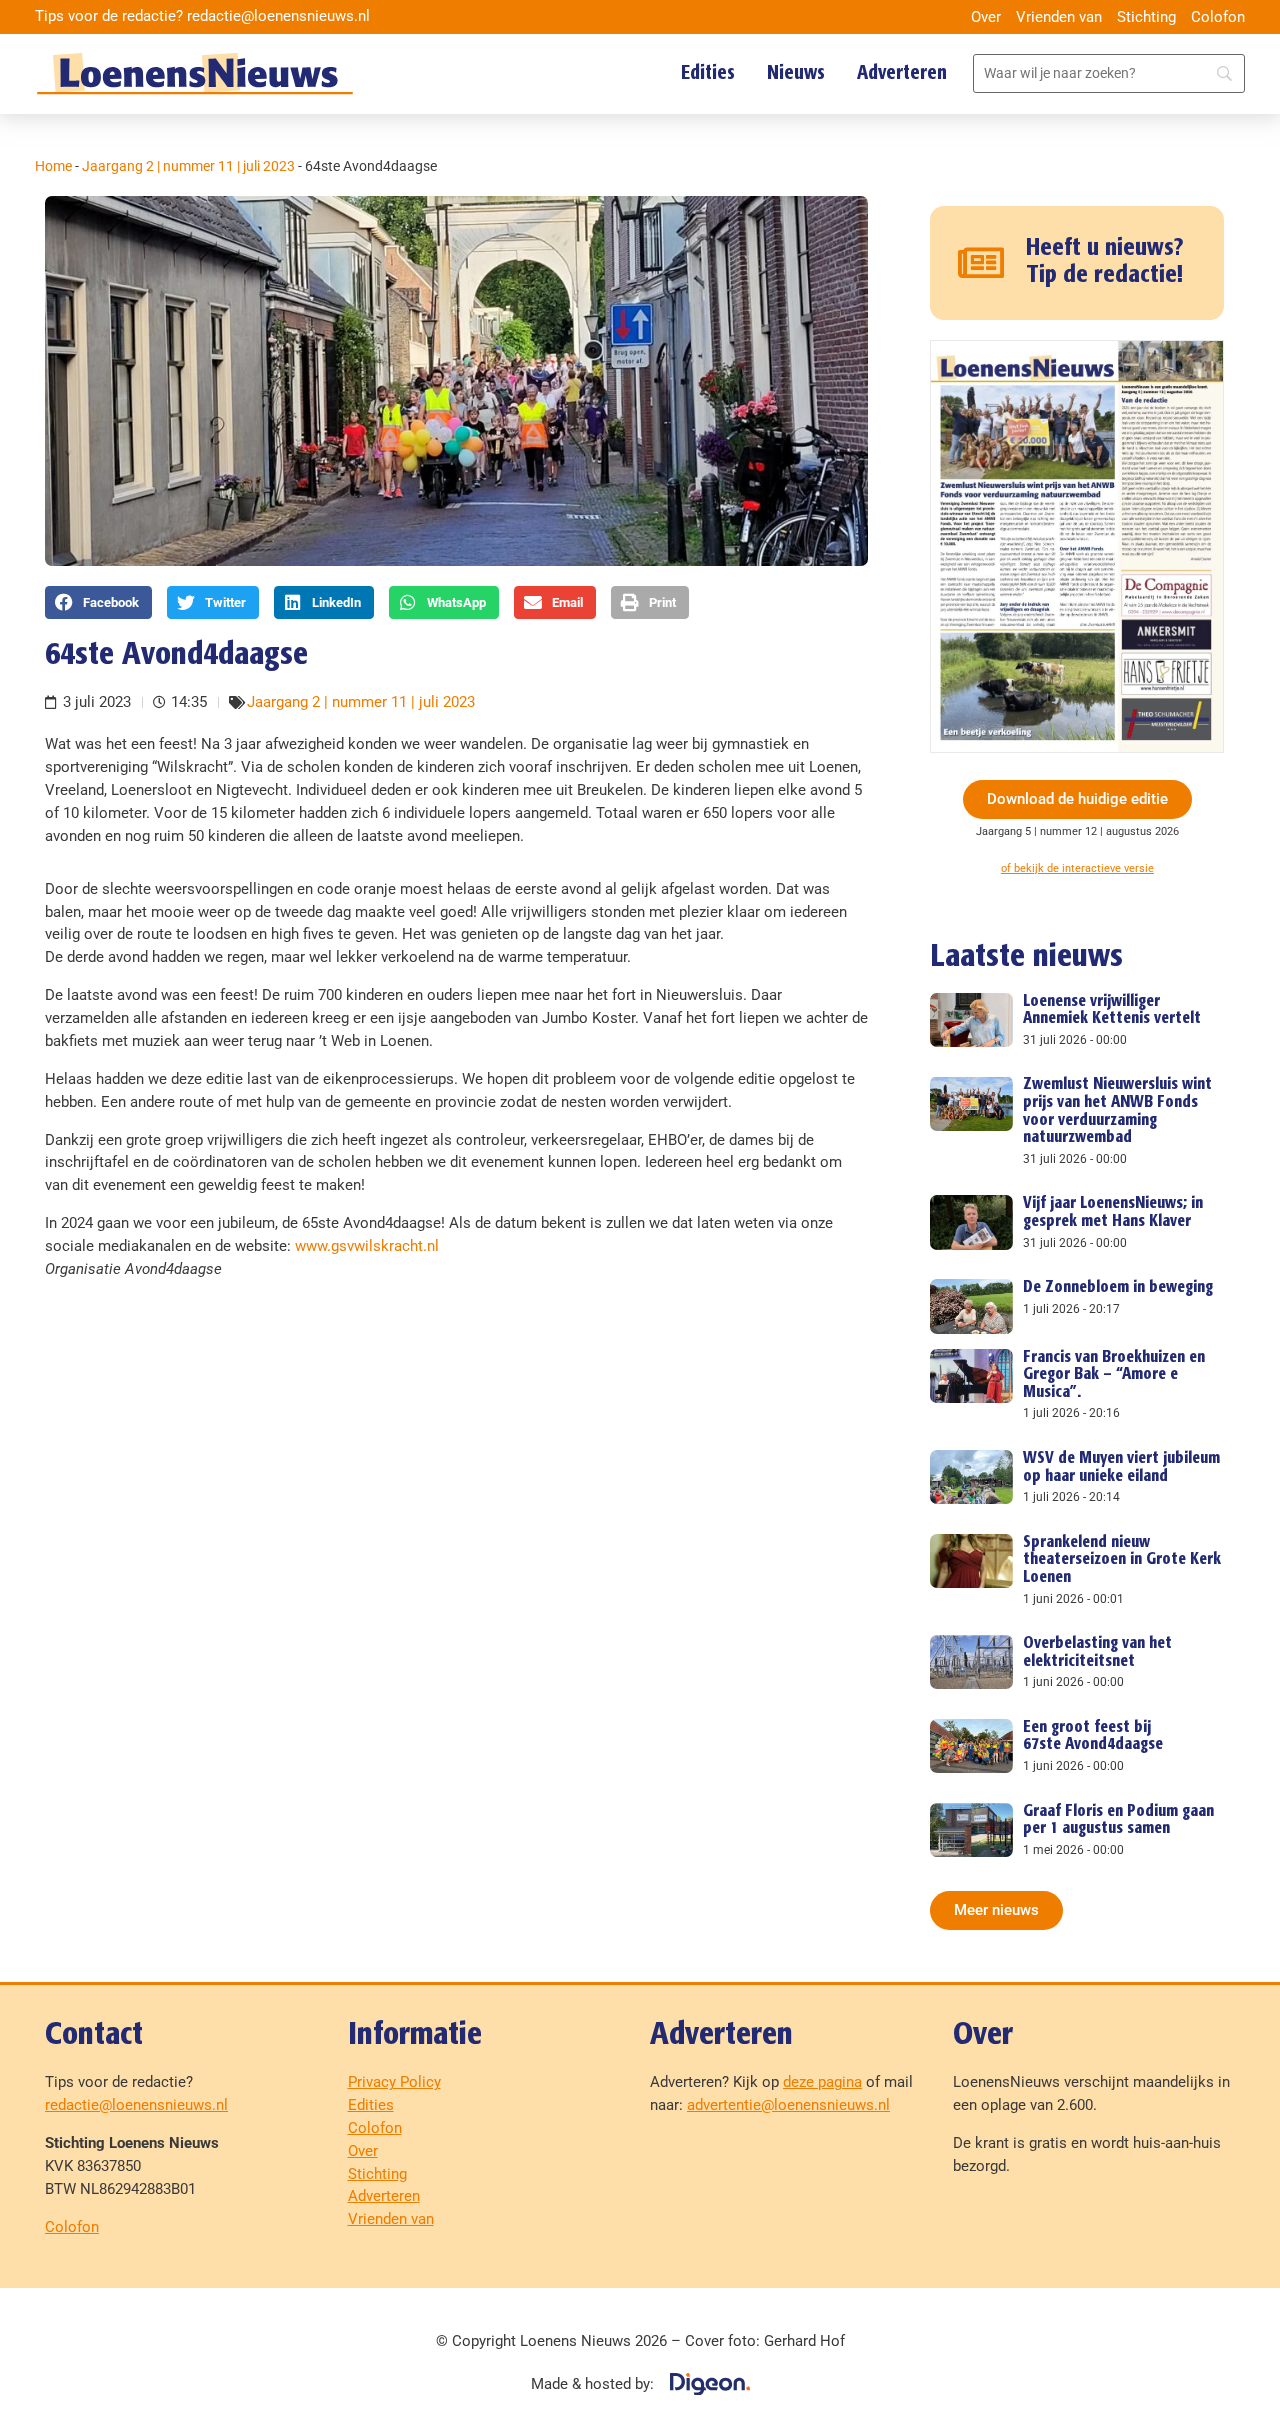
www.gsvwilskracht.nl (367, 1246)
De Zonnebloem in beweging (1118, 1287)
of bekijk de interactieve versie (1077, 868)
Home (53, 166)
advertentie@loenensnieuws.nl (788, 2105)
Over (986, 17)
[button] (98, 602)
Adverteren (902, 73)
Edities (708, 73)
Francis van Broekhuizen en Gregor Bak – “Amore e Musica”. (1114, 1375)
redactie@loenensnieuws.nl (136, 2105)
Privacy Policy (394, 2082)
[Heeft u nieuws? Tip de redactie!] (981, 262)
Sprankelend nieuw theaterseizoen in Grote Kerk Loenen (1122, 1560)
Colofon (1218, 17)
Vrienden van (1059, 17)
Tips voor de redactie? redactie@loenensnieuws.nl (202, 16)
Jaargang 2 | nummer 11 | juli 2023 (188, 166)
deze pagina (822, 2082)
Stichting (1146, 17)
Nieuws (796, 73)
